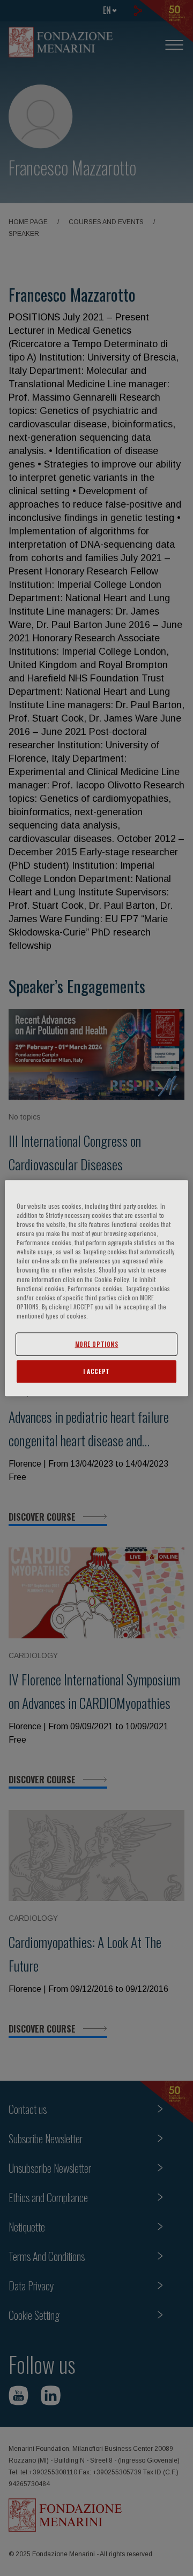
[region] (96, 1288)
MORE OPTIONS (97, 1344)
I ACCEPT (96, 1371)
